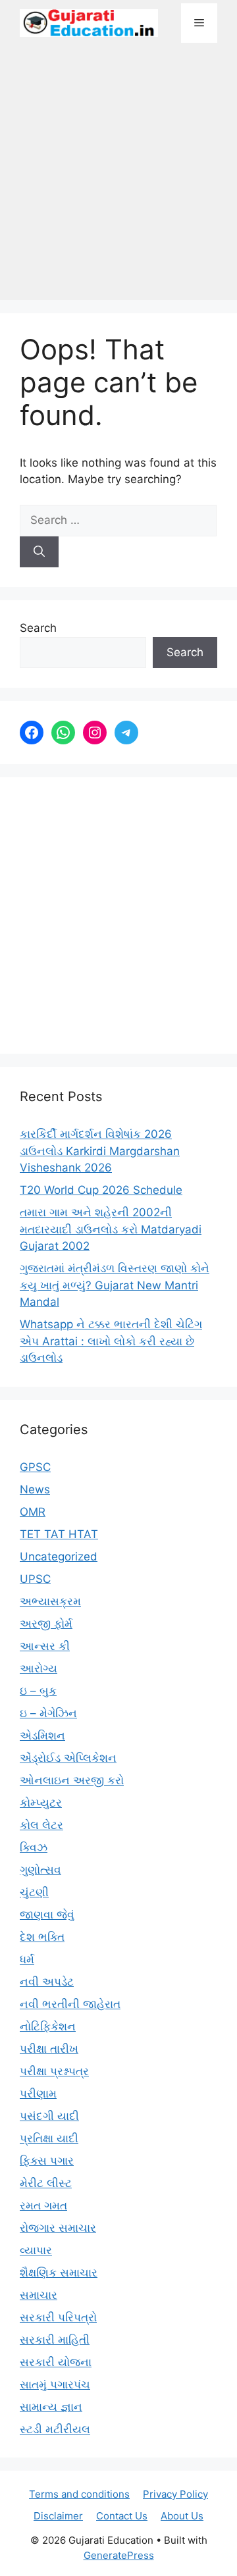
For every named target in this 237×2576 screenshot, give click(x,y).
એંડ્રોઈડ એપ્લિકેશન (68, 1758)
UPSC (35, 1579)
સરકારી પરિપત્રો (58, 2317)
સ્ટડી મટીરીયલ (55, 2429)
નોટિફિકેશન (48, 2026)
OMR (33, 1512)
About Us (182, 2516)
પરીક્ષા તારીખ (49, 2049)
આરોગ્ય (39, 1668)
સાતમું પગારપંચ (55, 2384)
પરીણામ (38, 2094)
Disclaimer (58, 2516)
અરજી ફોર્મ (46, 1624)
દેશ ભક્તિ (42, 1937)
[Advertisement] (118, 178)
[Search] (39, 552)
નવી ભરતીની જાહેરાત (70, 2004)
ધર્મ (27, 1959)
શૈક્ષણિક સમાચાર (59, 2273)
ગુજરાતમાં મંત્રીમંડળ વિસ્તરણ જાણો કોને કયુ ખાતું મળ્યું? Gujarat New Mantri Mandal (115, 1285)
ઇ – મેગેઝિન (48, 1713)
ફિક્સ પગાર (47, 2161)
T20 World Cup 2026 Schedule (101, 1190)
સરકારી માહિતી (55, 2340)
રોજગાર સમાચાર (58, 2228)
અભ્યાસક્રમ (50, 1601)
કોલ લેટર (41, 1825)
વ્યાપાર (36, 2250)
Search (38, 628)
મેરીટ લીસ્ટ (46, 2183)
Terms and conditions (79, 2494)
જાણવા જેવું (47, 1915)
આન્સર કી (45, 1646)
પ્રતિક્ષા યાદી (49, 2138)
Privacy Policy (175, 2494)
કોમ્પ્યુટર (41, 1803)
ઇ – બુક (38, 1691)
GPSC (35, 1467)
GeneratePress (119, 2555)
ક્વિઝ (34, 1847)
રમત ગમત (43, 2205)
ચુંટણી (34, 1892)
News (35, 1489)
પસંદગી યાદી (49, 2116)
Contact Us (122, 2516)
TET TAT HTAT (59, 1534)
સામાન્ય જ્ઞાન (51, 2407)
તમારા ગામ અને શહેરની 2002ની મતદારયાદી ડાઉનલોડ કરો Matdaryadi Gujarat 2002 (111, 1229)
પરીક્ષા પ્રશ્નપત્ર (54, 2071)
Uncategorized (59, 1557)
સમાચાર (39, 2295)
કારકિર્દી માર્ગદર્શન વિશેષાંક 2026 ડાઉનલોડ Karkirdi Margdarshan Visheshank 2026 (100, 1151)
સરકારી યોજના (56, 2362)
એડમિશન (42, 1736)
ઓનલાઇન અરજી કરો (72, 1780)
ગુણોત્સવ (40, 1870)
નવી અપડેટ (47, 1982)
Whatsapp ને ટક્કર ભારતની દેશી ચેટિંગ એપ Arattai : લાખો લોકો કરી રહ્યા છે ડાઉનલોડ (111, 1341)
